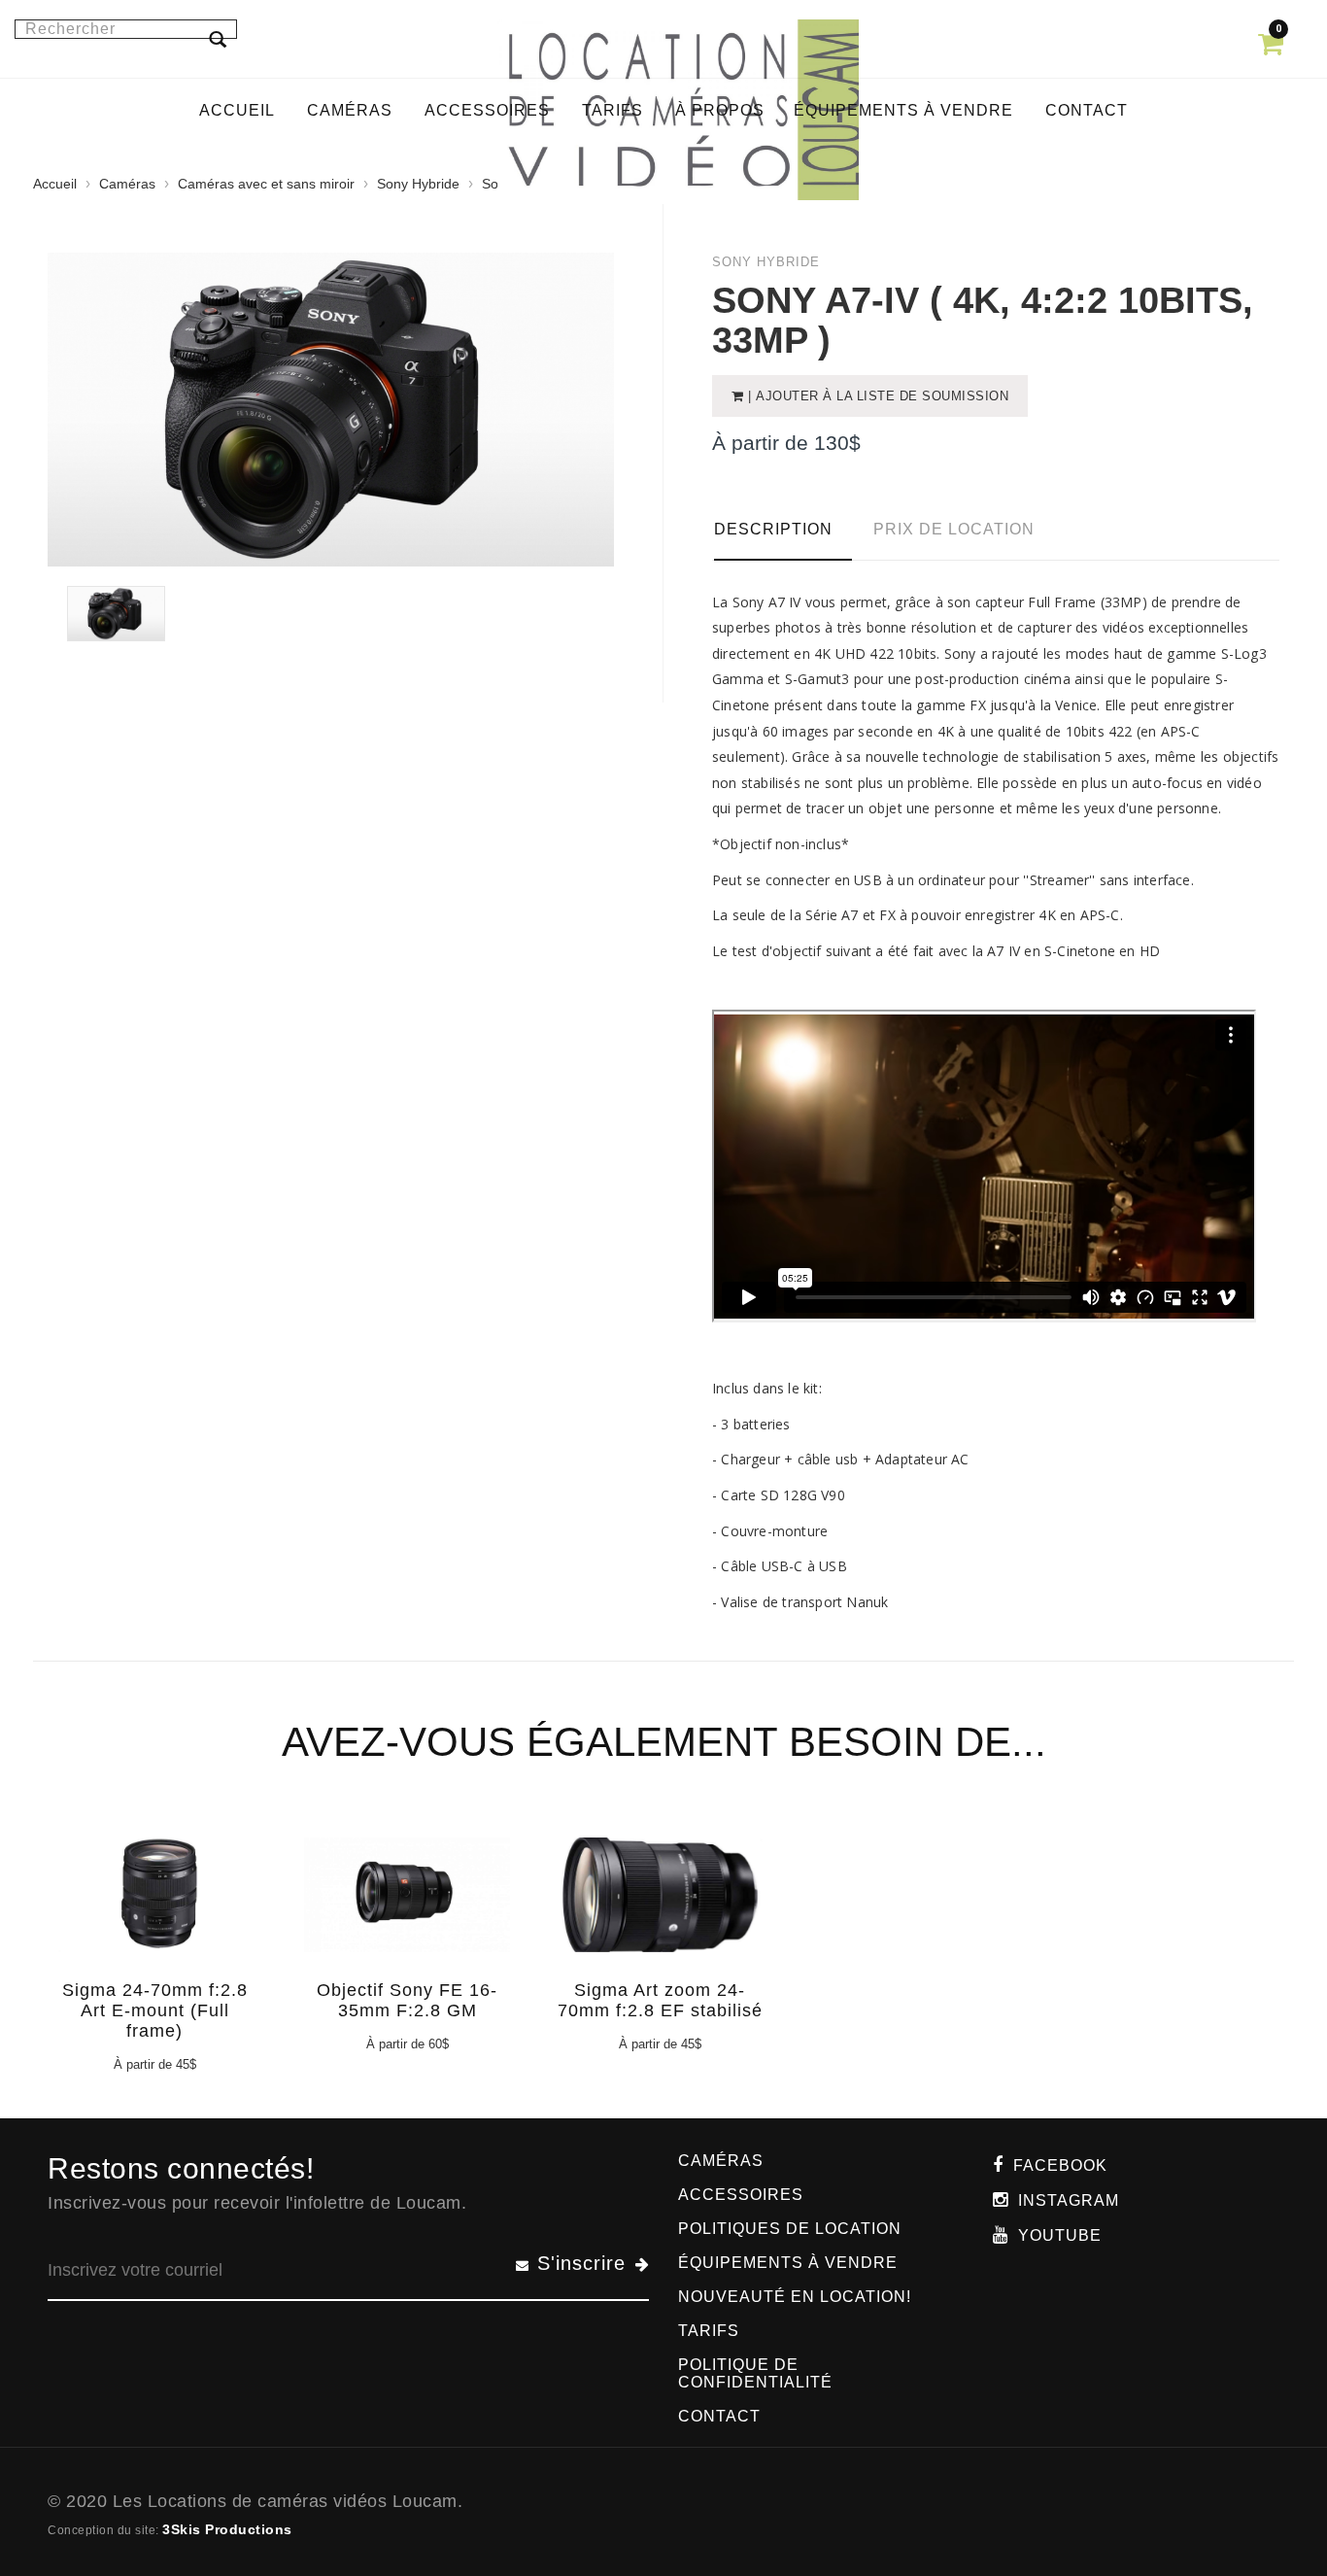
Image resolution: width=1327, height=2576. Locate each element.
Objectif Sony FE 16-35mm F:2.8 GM (407, 2000)
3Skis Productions (227, 2529)
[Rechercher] (218, 39)
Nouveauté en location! (795, 2297)
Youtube (1060, 2235)
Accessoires (741, 2195)
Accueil (55, 184)
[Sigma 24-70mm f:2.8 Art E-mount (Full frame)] (152, 1910)
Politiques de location (790, 2229)
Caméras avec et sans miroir (266, 184)
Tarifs (709, 2331)
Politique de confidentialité (755, 2373)
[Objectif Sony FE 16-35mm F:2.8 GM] (404, 1910)
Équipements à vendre (788, 2263)
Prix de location (954, 529)
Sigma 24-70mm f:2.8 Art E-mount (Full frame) (155, 2010)
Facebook (1060, 2165)
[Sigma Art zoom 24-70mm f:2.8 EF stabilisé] (657, 1910)
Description (773, 529)
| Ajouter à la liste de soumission (877, 396)
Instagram (1069, 2200)
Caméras (127, 184)
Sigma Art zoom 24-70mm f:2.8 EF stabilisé (660, 2000)
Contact (719, 2416)
